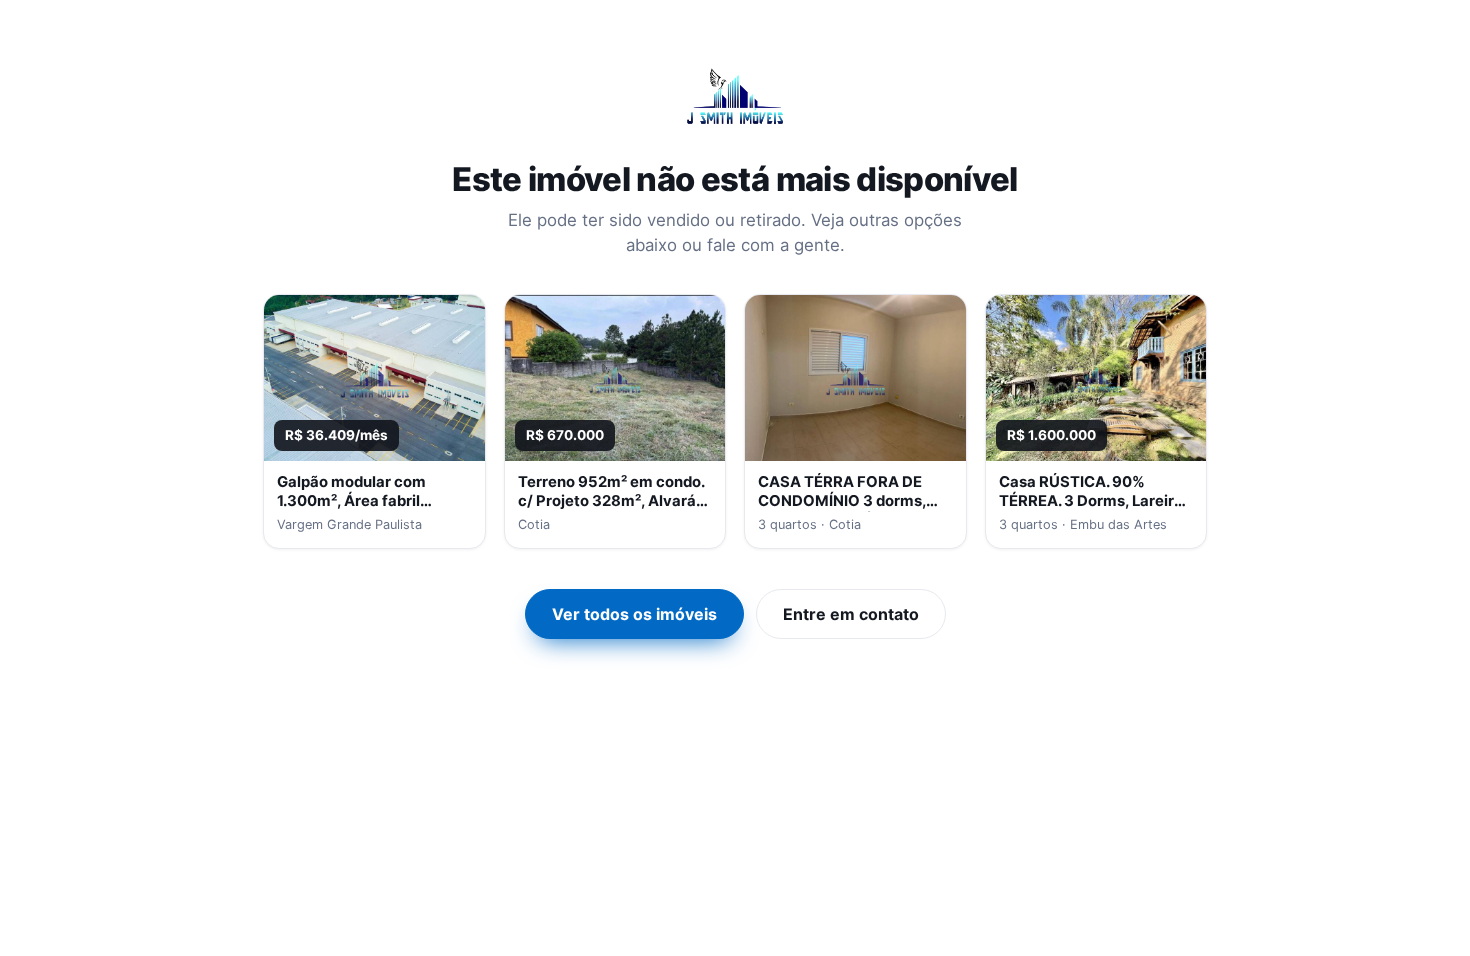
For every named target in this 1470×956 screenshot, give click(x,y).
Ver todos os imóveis (634, 614)
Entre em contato (851, 614)
